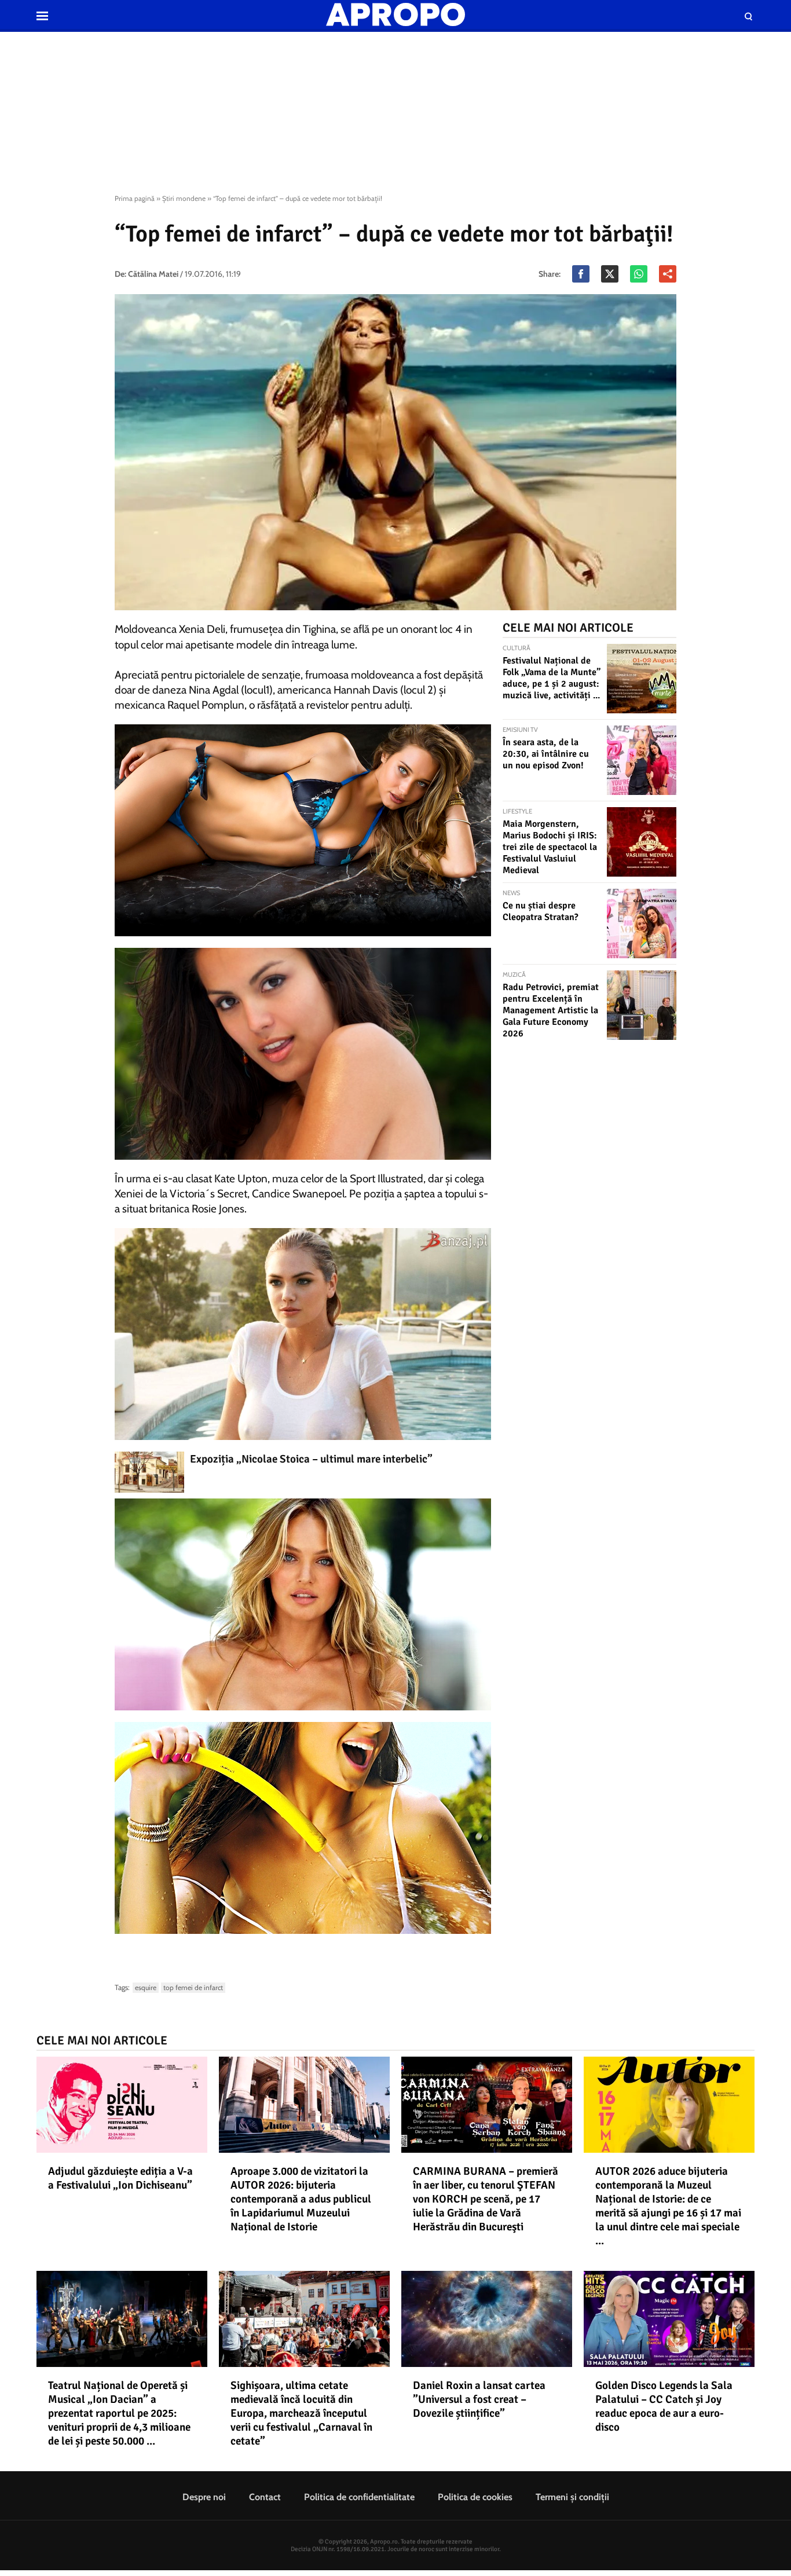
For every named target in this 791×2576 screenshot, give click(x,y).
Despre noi (204, 2497)
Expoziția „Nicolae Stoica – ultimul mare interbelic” (311, 1459)
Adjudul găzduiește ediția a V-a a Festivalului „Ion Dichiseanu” (120, 2178)
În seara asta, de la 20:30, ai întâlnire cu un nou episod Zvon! (546, 754)
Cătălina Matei (153, 274)
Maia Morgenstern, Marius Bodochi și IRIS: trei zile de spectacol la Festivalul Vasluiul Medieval (550, 847)
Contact (265, 2497)
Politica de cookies (475, 2497)
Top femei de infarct (193, 1987)
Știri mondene (184, 198)
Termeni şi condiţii (572, 2497)
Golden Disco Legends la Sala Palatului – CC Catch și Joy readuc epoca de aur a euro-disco (664, 2406)
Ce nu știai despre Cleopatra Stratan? (541, 911)
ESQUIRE (146, 1987)
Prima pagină (135, 198)
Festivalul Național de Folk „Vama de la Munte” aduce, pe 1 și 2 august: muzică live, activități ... (552, 678)
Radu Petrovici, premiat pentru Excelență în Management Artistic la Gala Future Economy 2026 (551, 1010)
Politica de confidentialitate (359, 2497)
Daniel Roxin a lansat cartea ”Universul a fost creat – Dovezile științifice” (479, 2399)
